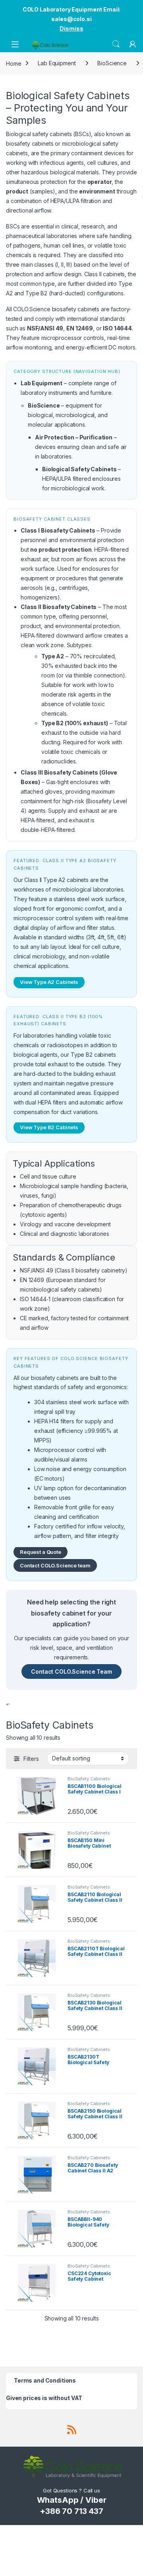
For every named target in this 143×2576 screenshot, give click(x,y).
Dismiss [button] (71, 28)
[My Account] (133, 44)
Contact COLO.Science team (55, 1565)
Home (14, 63)
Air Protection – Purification (74, 437)
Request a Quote (41, 1552)
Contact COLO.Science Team (71, 1671)
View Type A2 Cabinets (49, 982)
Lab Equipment (57, 63)
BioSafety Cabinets (89, 1779)
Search (116, 44)
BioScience (112, 63)
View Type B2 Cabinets (49, 1127)
